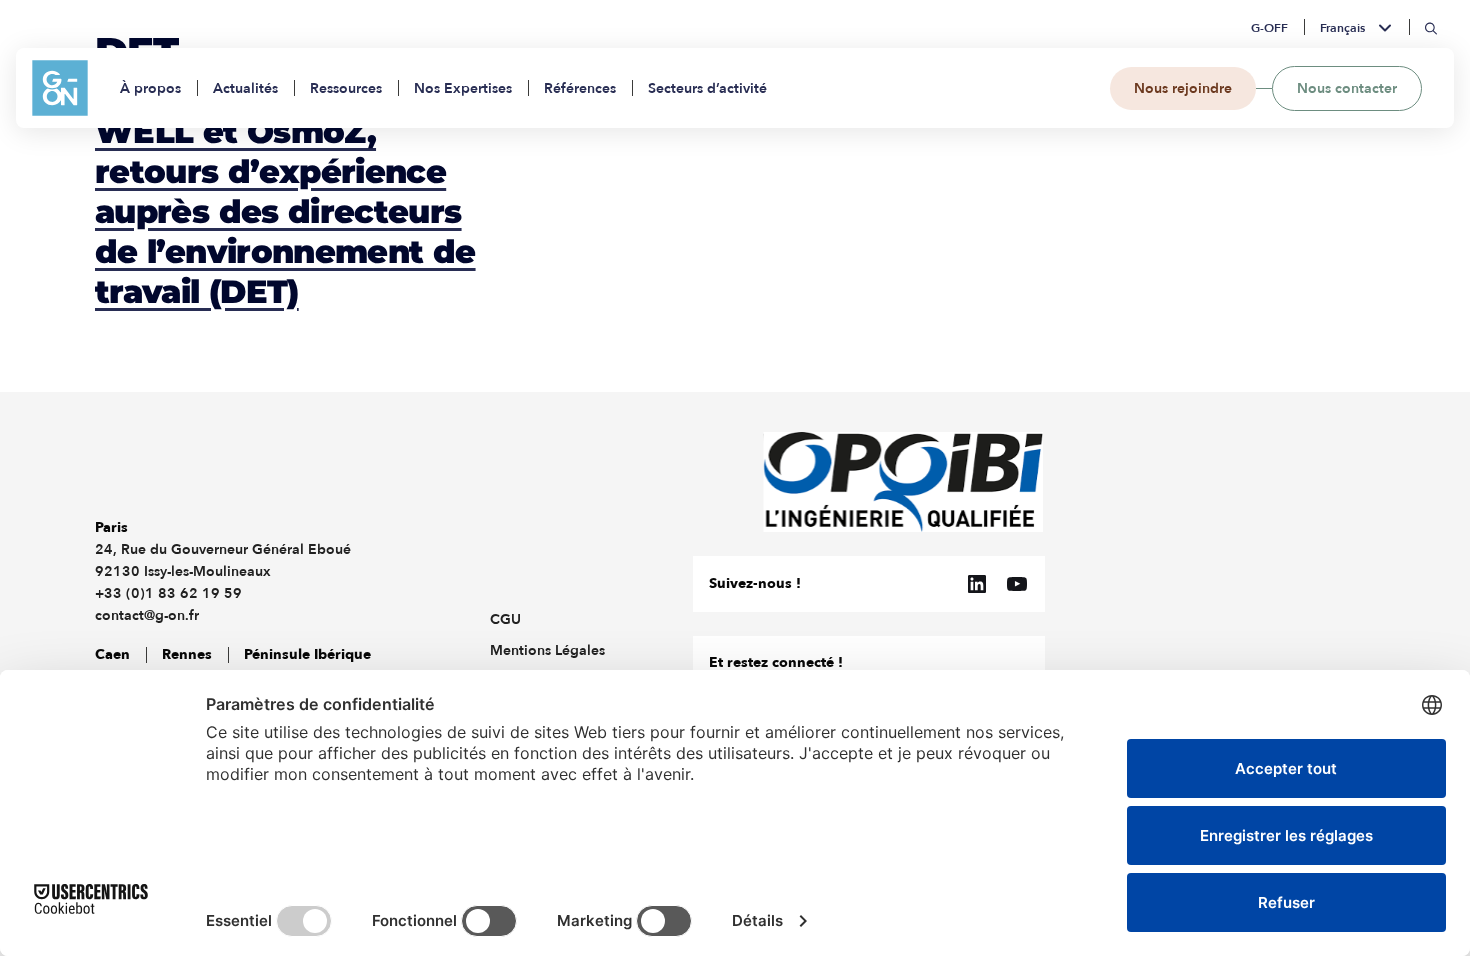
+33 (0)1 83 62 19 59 (168, 593)
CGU (505, 619)
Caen (112, 654)
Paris (111, 527)
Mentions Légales (547, 650)
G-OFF (1269, 28)
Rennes (187, 654)
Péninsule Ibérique (307, 654)
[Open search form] (1431, 28)
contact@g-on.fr (147, 615)
